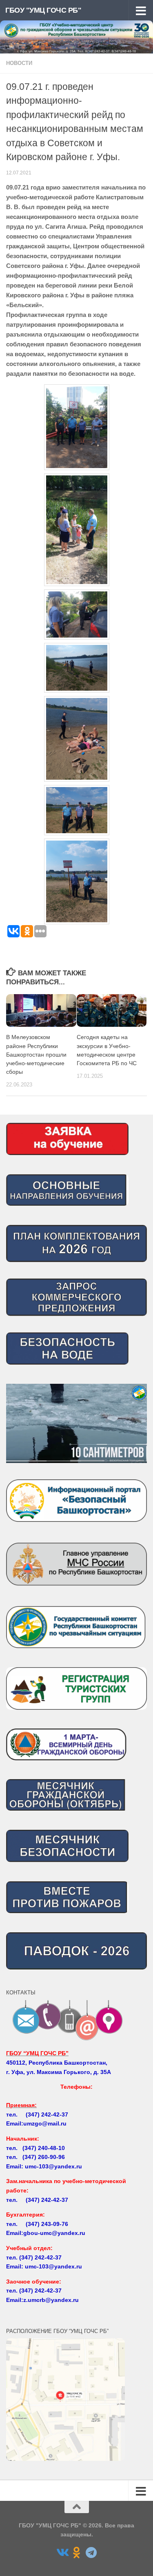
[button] (76, 1423)
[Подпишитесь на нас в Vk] (62, 2553)
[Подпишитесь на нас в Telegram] (91, 2553)
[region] (76, 1423)
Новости (19, 63)
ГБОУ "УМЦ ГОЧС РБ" (43, 10)
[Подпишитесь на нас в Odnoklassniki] (77, 2553)
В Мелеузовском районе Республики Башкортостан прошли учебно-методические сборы (36, 1054)
